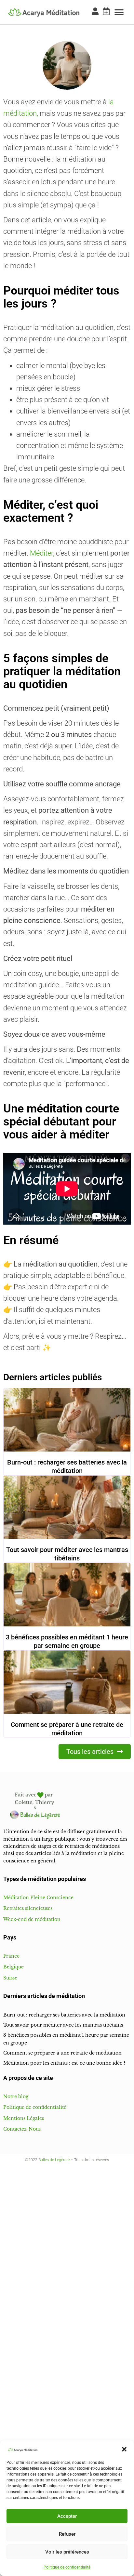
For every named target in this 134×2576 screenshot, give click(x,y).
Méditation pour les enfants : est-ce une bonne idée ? (64, 2063)
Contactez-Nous (22, 2129)
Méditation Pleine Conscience (38, 1898)
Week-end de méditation (32, 1919)
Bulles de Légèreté (54, 2160)
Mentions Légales (24, 2118)
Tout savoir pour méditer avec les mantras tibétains (63, 2025)
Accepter (67, 2516)
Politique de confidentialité (67, 2567)
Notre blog (16, 2096)
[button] (124, 2449)
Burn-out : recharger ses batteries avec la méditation (64, 2015)
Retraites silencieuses (28, 1908)
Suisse (10, 1978)
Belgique (13, 1967)
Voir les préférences (67, 2552)
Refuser (67, 2534)
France (11, 1956)
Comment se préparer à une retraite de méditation (62, 2053)
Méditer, (42, 553)
